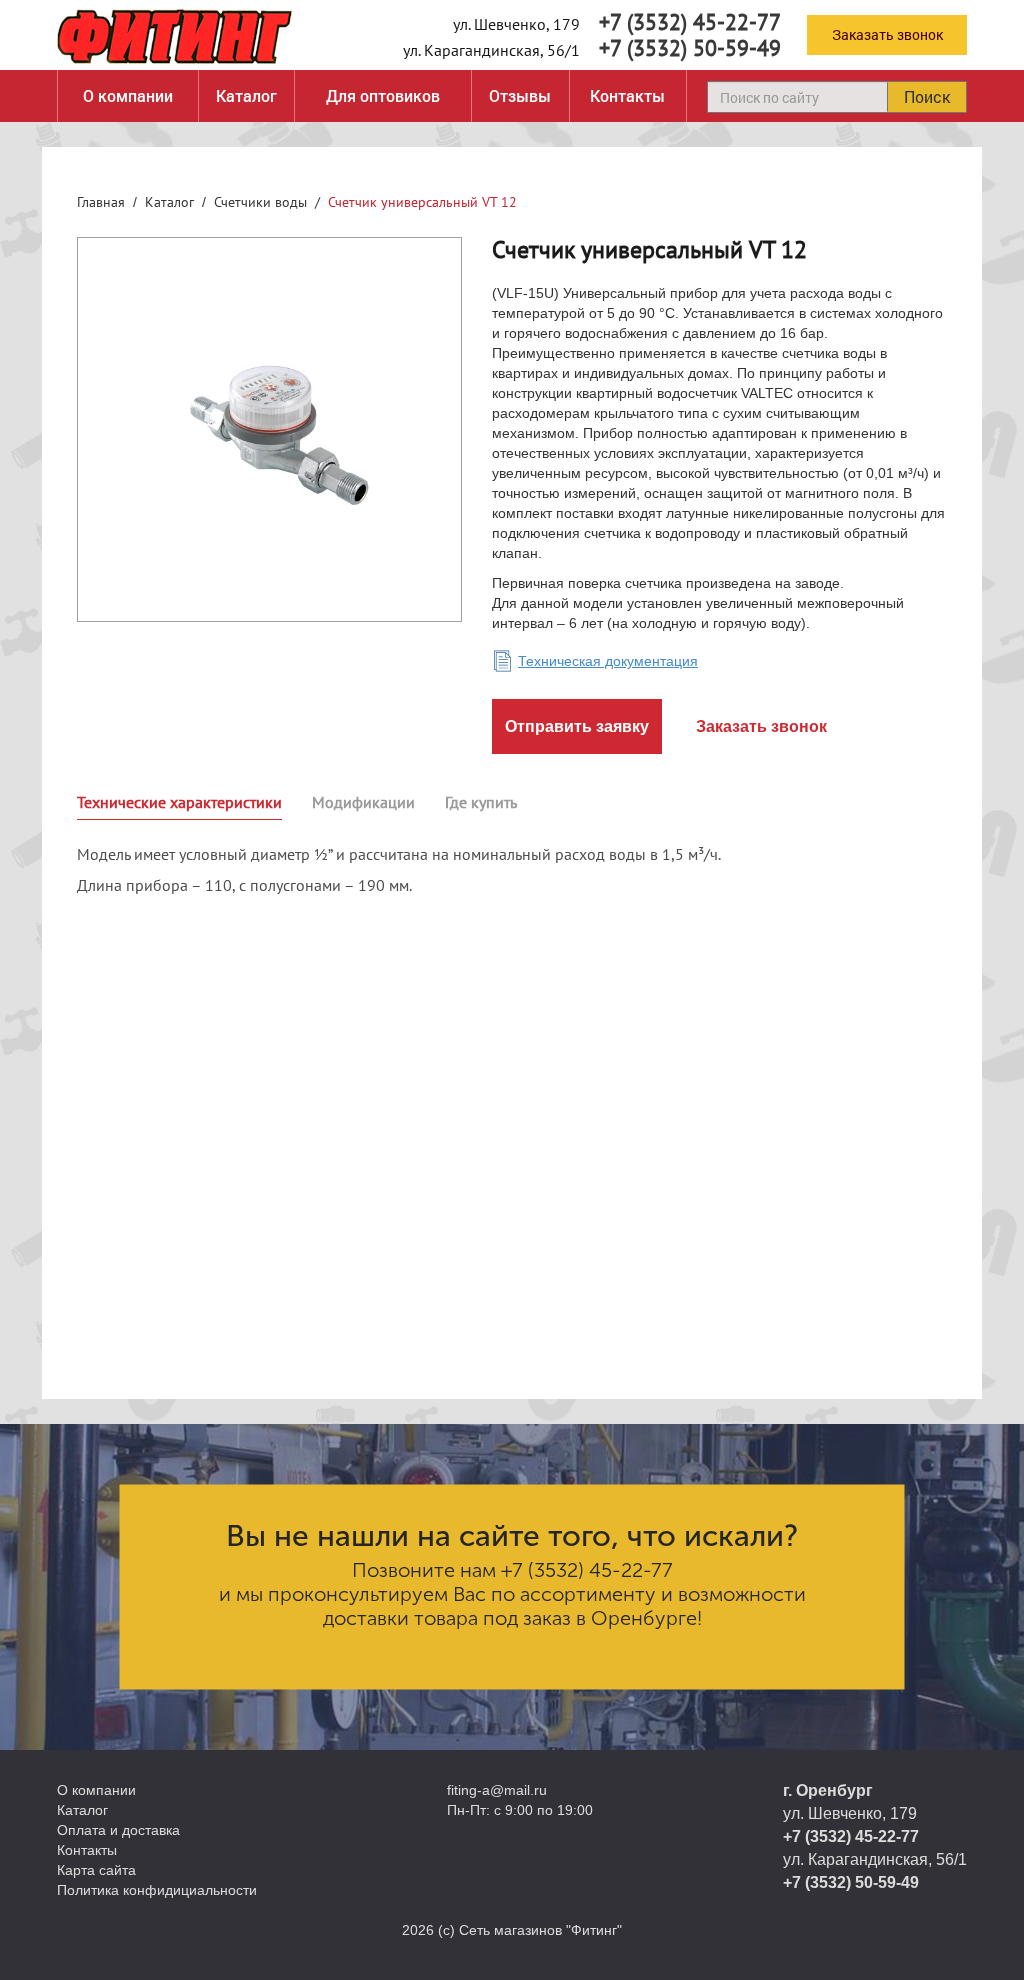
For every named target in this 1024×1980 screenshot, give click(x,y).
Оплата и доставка (118, 1830)
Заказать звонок (887, 34)
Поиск (927, 96)
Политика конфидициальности (157, 1890)
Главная (101, 202)
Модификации (363, 802)
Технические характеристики (179, 802)
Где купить (481, 802)
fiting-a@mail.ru (497, 1790)
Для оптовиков (383, 95)
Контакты (627, 95)
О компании (128, 95)
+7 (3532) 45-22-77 (690, 22)
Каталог (246, 95)
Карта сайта (96, 1870)
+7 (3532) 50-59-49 (690, 48)
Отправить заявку (577, 726)
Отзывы (520, 95)
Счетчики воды (260, 202)
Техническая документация (608, 661)
